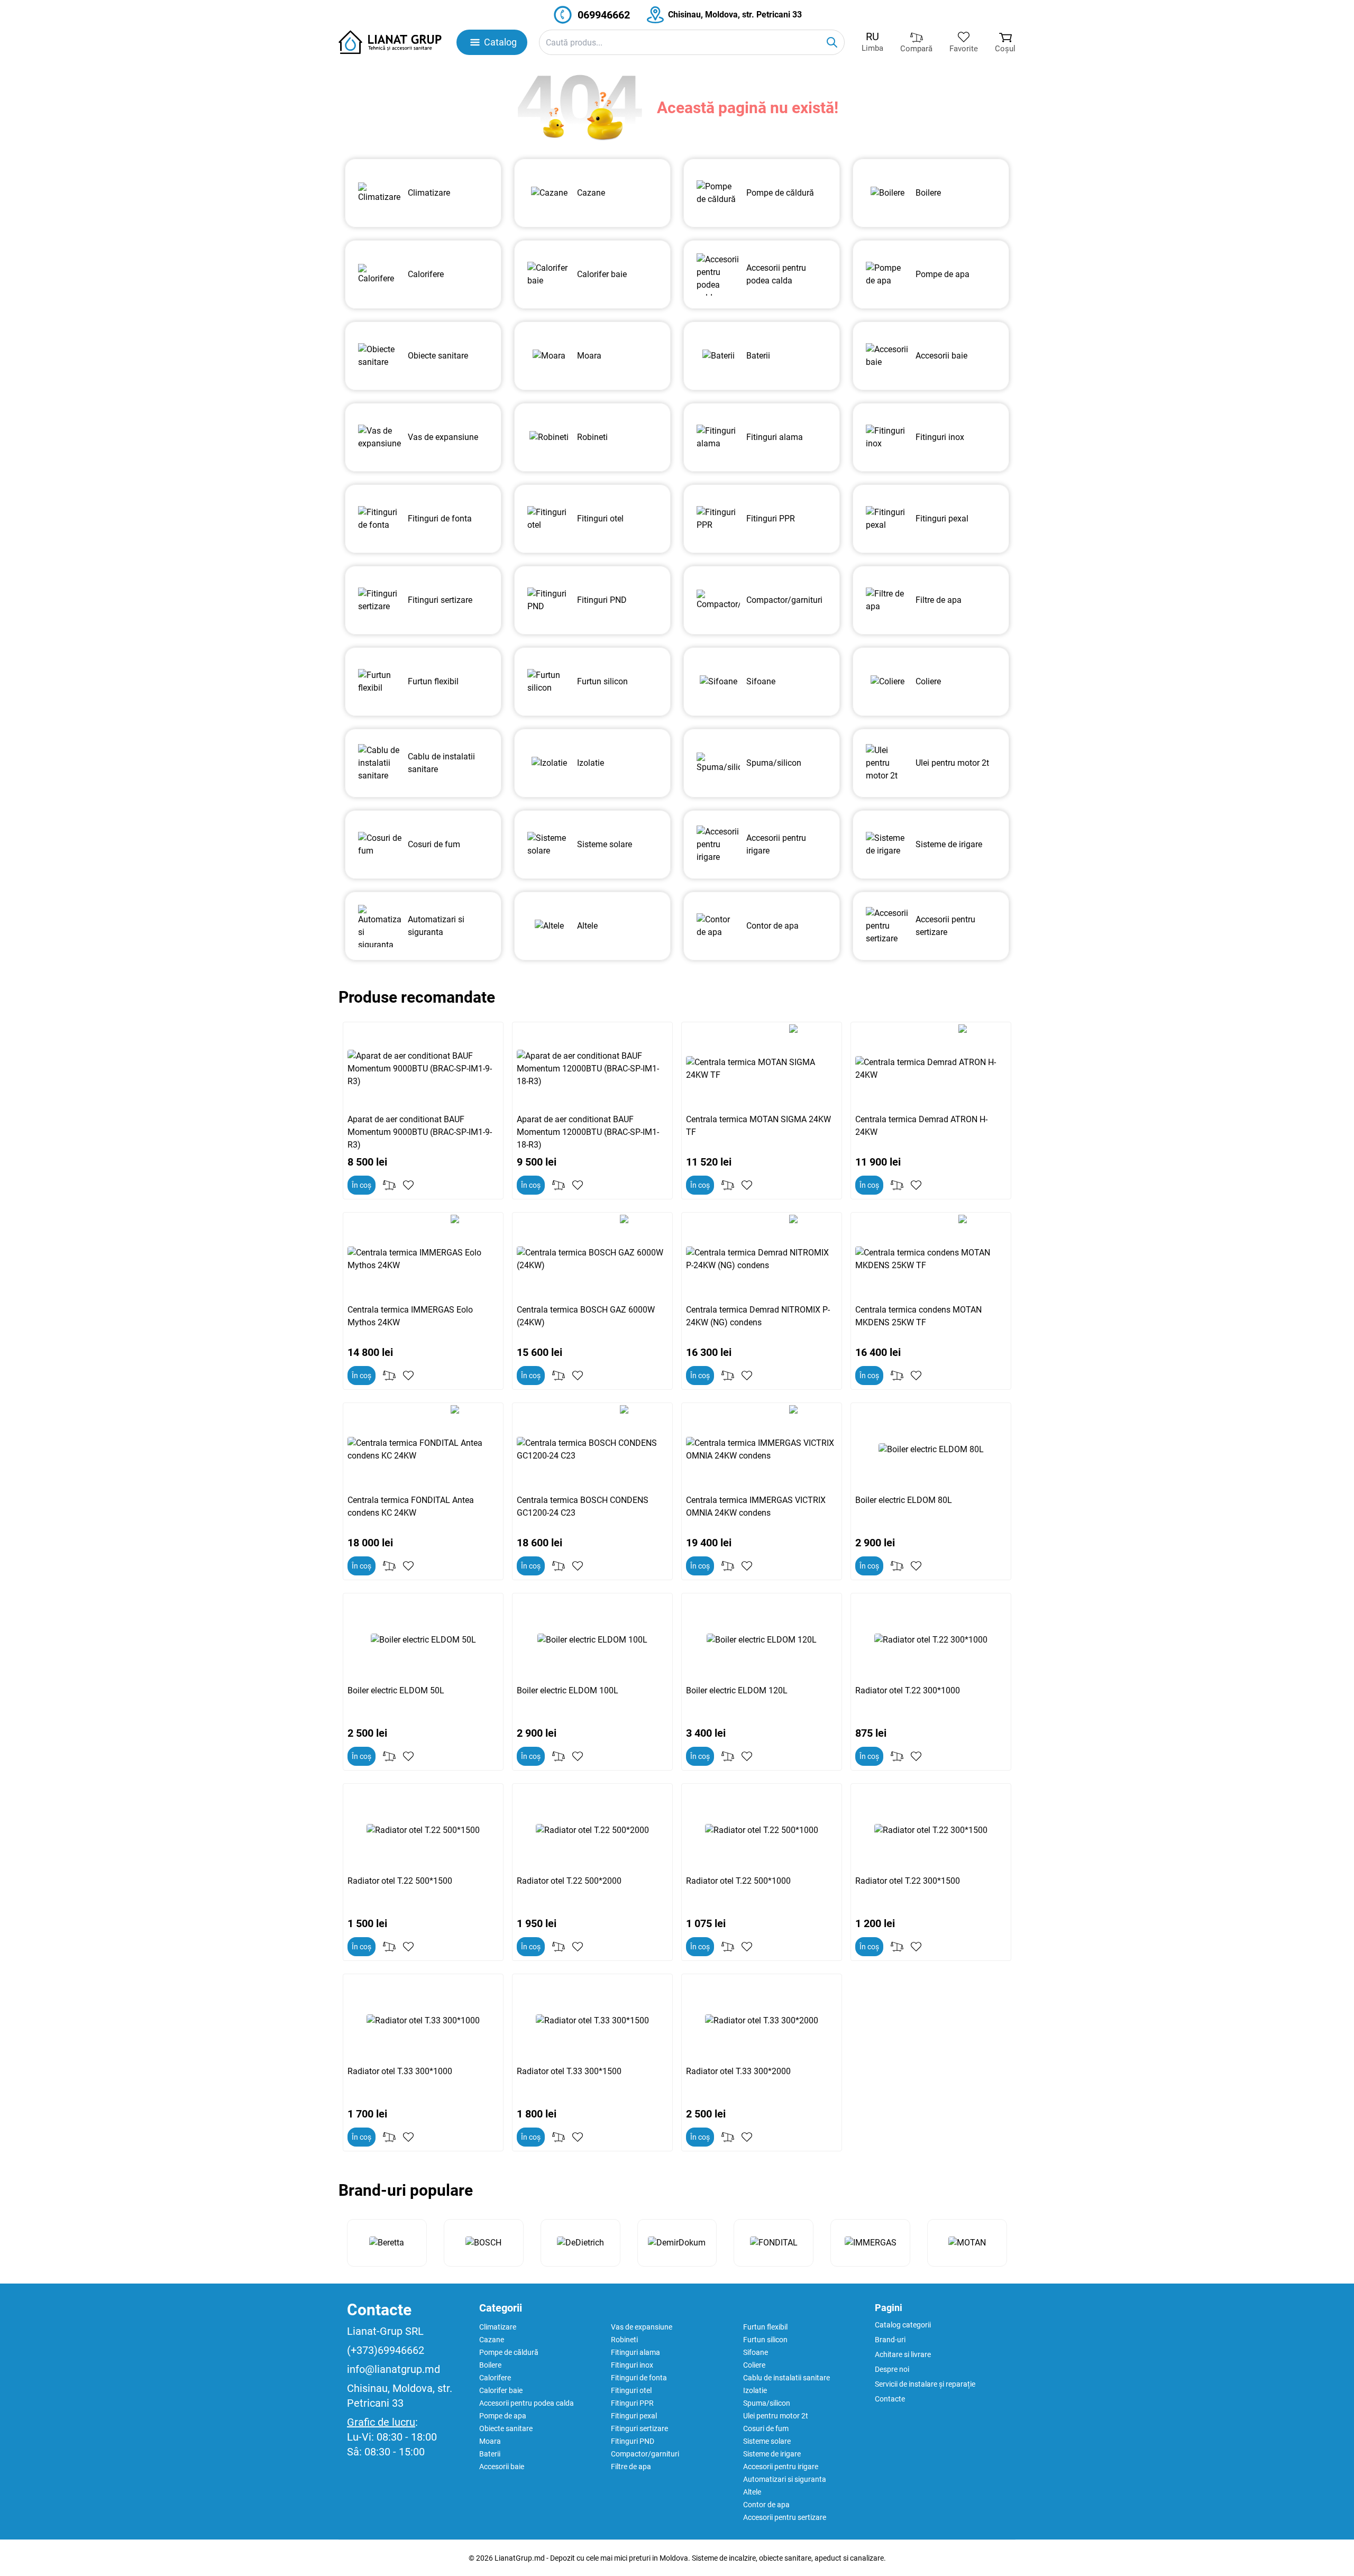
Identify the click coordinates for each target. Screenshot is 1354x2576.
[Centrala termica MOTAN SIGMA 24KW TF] (762, 1069)
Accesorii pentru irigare (781, 2467)
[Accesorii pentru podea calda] (718, 274)
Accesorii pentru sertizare (785, 2517)
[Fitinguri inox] (888, 437)
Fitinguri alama (635, 2352)
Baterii (490, 2454)
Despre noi (892, 2369)
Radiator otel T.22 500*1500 (400, 1881)
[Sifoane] (718, 682)
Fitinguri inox (632, 2365)
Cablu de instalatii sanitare (786, 2378)
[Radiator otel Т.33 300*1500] (592, 2021)
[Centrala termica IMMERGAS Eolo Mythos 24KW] (423, 1259)
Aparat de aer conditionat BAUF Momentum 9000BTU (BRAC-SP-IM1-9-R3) (420, 1132)
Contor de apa (766, 2505)
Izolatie (755, 2390)
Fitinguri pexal (634, 2416)
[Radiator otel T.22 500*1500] (423, 1830)
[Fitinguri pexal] (888, 519)
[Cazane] (549, 193)
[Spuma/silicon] (718, 763)
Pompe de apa (503, 2416)
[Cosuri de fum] (380, 845)
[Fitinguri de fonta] (380, 519)
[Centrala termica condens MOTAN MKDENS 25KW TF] (931, 1259)
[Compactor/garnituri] (718, 600)
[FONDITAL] (774, 2243)
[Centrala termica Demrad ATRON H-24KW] (931, 1069)
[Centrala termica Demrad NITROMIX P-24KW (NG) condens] (762, 1259)
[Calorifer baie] (549, 274)
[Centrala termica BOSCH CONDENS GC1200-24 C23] (592, 1450)
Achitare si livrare (903, 2354)
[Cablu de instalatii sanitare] (380, 763)
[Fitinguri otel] (549, 519)
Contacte (379, 2310)
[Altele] (549, 926)
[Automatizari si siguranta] (380, 926)
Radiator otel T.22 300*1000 (908, 1690)
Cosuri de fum (766, 2428)
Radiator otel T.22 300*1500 (908, 1881)
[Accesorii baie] (888, 356)
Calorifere (495, 2378)
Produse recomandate (417, 997)
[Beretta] (387, 2243)
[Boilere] (888, 193)
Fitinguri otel (631, 2390)
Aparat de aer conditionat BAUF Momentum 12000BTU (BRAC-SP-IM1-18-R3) (588, 1132)
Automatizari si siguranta (785, 2479)
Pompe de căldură (509, 2352)
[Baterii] (718, 356)
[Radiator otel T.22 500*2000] (592, 1830)
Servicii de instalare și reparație (925, 2384)
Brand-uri (890, 2340)
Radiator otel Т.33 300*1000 (400, 2071)
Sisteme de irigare (772, 2454)
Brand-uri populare (406, 2190)
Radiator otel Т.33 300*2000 (738, 2071)
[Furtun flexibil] (380, 682)
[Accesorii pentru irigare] (718, 845)
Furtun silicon (765, 2340)
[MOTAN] (967, 2243)
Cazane (492, 2340)
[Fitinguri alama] (718, 437)
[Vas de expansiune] (380, 437)
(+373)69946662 (386, 2350)
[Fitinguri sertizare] (380, 600)
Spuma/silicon (767, 2403)
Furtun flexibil (765, 2327)
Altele (752, 2492)
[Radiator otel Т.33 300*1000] (423, 2021)
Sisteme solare (767, 2441)
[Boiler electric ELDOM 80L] (931, 1450)
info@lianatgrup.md (394, 2369)
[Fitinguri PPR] (718, 519)
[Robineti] (549, 437)
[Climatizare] (380, 193)
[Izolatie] (549, 763)
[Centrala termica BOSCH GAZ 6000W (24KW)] (592, 1259)
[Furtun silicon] (549, 682)
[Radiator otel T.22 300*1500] (931, 1830)
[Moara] (549, 356)
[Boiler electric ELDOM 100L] (592, 1640)
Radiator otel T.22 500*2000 (569, 1881)
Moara (490, 2441)
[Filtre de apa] (888, 600)
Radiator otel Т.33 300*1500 (569, 2071)
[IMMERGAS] (870, 2243)
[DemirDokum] (677, 2243)
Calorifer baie (501, 2390)
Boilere (490, 2365)
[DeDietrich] (580, 2243)
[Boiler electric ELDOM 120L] (762, 1640)
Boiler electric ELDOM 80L (904, 1500)
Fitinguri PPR (632, 2403)
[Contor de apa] (718, 926)
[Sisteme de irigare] (888, 845)
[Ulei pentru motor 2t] (888, 763)
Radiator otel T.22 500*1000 (738, 1881)
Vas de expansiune (642, 2327)
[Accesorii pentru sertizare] (888, 926)
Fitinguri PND (633, 2441)
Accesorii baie (502, 2467)
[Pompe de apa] (888, 274)
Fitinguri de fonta (639, 2378)
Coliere (754, 2365)
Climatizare (498, 2327)
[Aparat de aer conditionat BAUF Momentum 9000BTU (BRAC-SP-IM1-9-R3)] (423, 1069)
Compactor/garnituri (645, 2454)
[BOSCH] (484, 2243)
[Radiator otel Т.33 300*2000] (762, 2021)
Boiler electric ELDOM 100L (568, 1690)
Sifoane (756, 2352)
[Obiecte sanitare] (380, 356)
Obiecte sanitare (506, 2428)
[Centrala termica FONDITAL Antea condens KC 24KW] (423, 1450)
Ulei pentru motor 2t (776, 2416)
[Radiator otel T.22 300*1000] (931, 1640)
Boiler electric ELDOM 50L (396, 1690)
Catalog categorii (903, 2325)
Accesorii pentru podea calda (527, 2403)
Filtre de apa (631, 2467)
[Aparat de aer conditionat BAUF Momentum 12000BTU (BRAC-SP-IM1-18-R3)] (592, 1069)
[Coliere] (888, 682)
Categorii (501, 2308)
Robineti (624, 2340)
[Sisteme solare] (549, 845)
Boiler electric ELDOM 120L (737, 1690)
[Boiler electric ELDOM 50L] (423, 1640)
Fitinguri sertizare (639, 2428)
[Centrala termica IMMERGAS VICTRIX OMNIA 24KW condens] (762, 1450)
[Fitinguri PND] (549, 600)
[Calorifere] (380, 274)
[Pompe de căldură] (718, 193)
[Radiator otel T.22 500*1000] (762, 1830)
